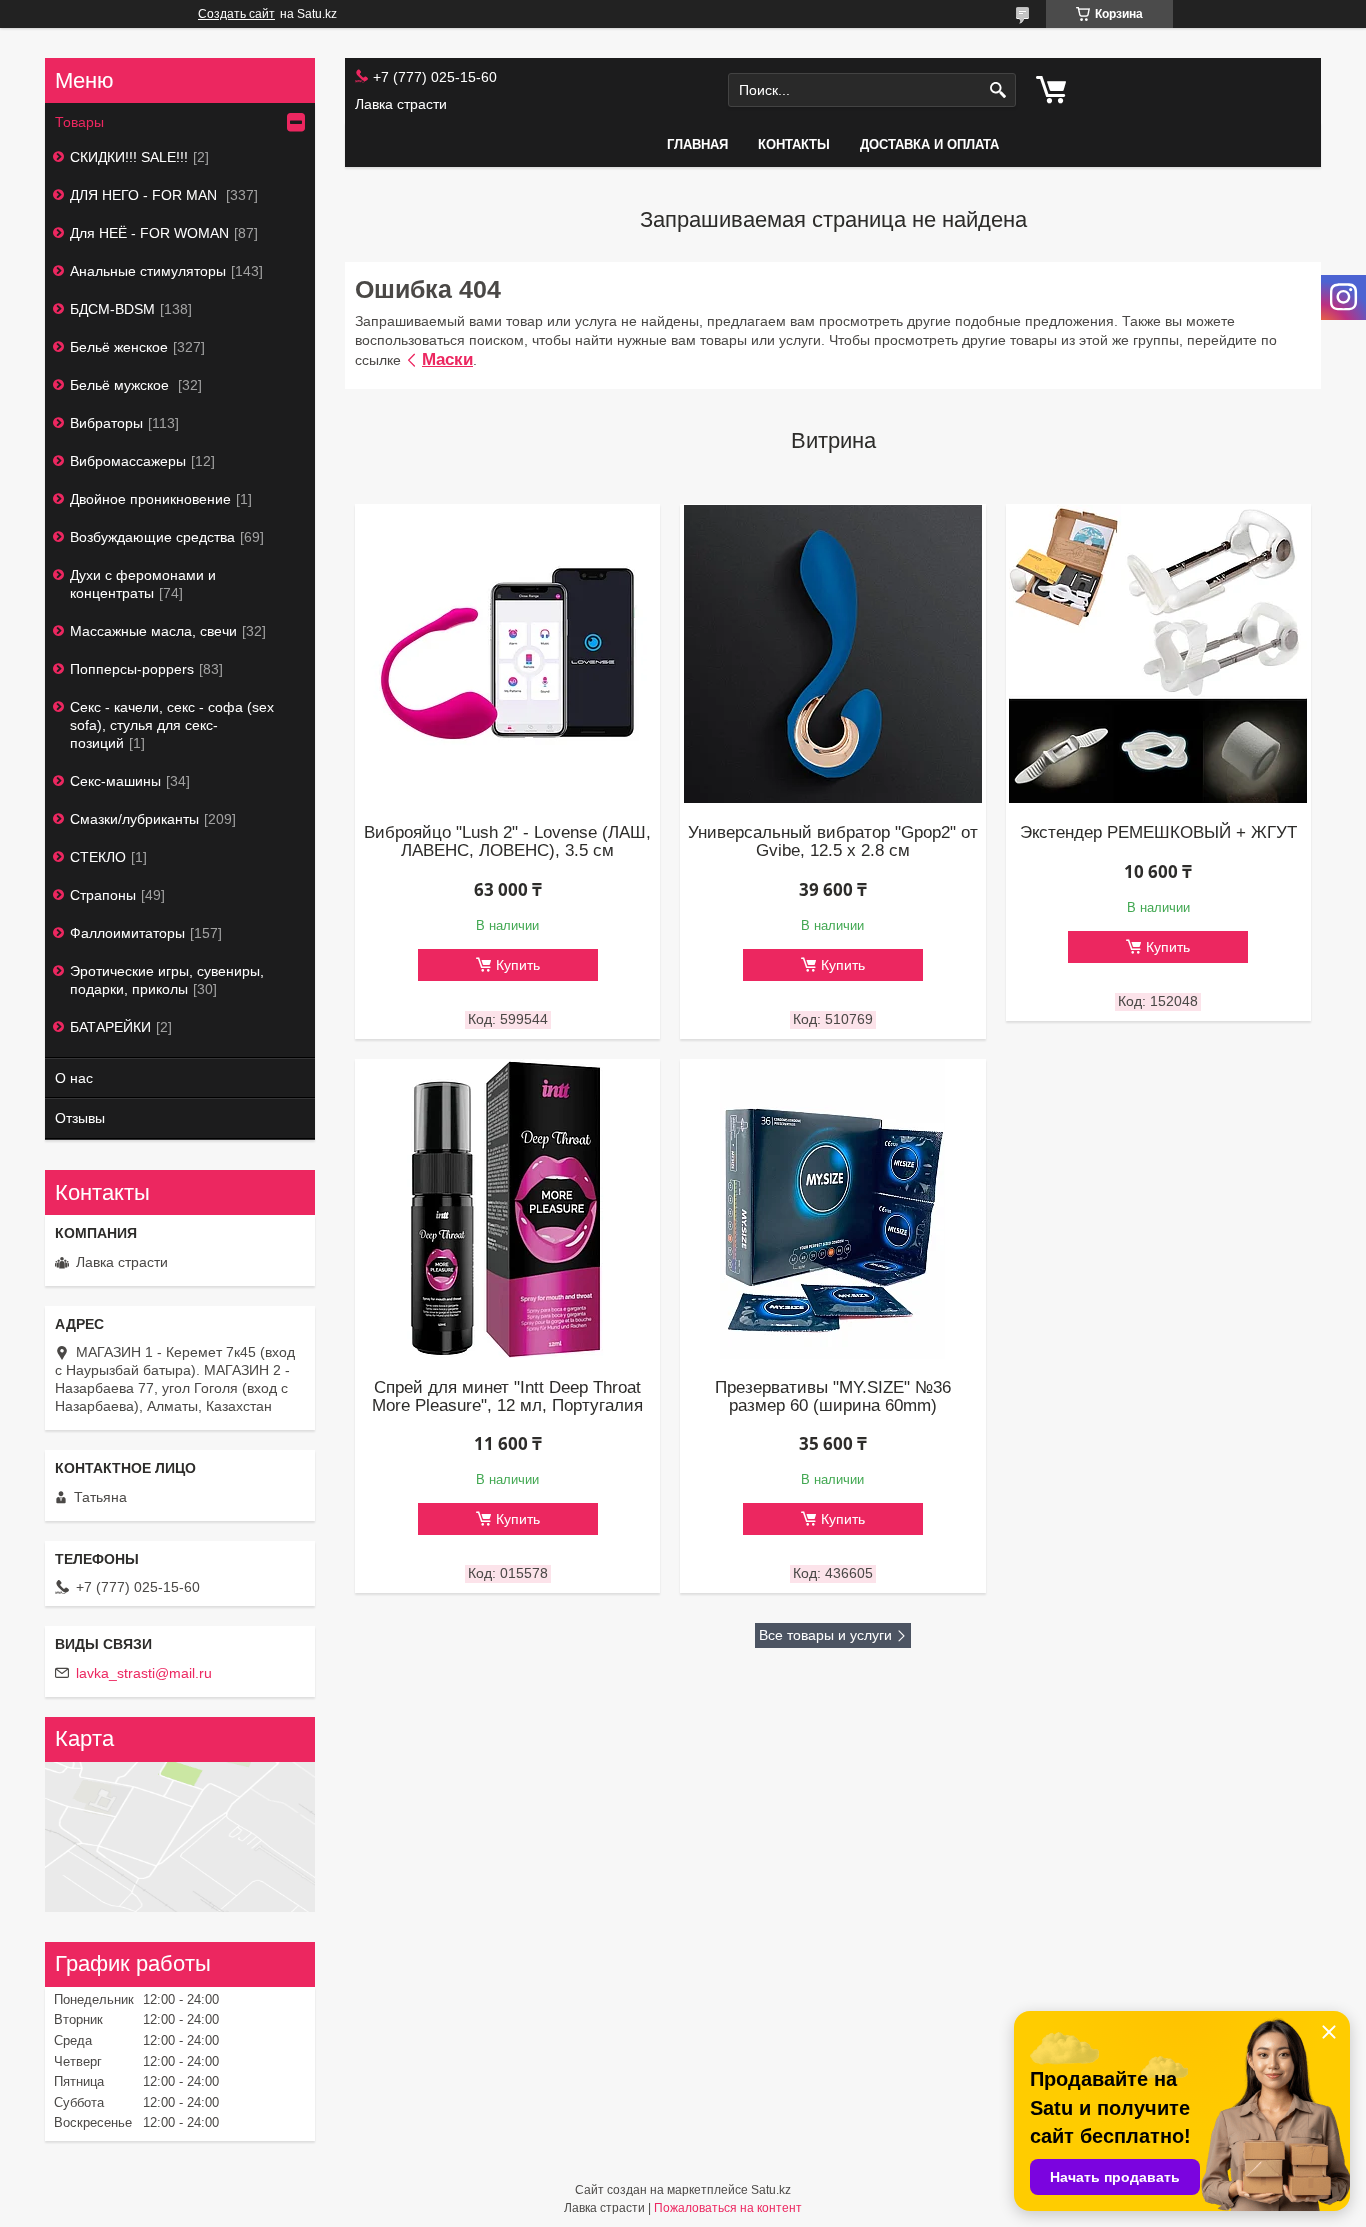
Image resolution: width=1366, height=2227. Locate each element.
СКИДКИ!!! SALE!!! (129, 157)
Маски (447, 359)
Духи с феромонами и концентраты (143, 584)
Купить (518, 965)
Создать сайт (236, 14)
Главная (697, 144)
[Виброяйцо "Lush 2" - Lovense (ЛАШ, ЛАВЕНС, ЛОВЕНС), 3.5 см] (507, 654)
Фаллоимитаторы (127, 933)
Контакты (794, 144)
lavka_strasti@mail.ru (144, 1673)
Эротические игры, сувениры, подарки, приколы (167, 980)
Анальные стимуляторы (148, 271)
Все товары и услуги (825, 1635)
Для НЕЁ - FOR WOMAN (149, 233)
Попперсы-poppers (132, 669)
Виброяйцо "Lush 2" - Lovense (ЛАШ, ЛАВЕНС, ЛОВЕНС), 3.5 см (507, 842)
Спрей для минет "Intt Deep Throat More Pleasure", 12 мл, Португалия (507, 1397)
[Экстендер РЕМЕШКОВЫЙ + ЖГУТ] (1158, 654)
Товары (79, 122)
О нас (74, 1078)
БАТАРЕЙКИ (110, 1027)
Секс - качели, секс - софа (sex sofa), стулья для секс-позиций (172, 725)
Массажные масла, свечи (153, 631)
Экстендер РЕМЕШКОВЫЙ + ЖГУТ (1158, 833)
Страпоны (103, 895)
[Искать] (998, 90)
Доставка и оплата (929, 144)
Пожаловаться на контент (728, 2208)
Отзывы (80, 1118)
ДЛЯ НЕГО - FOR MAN (145, 195)
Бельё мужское (121, 385)
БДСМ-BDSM (112, 309)
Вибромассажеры (128, 461)
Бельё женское (119, 347)
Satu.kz (771, 2190)
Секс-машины (115, 781)
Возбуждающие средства (152, 537)
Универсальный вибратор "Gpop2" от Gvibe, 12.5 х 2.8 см (833, 842)
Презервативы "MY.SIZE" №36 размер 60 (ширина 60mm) (833, 1397)
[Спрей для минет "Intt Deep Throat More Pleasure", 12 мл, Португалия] (507, 1209)
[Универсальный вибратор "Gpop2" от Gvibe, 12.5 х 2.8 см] (832, 654)
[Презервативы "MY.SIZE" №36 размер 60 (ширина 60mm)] (832, 1209)
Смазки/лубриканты (134, 819)
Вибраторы (106, 423)
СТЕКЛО (98, 857)
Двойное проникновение (150, 499)
